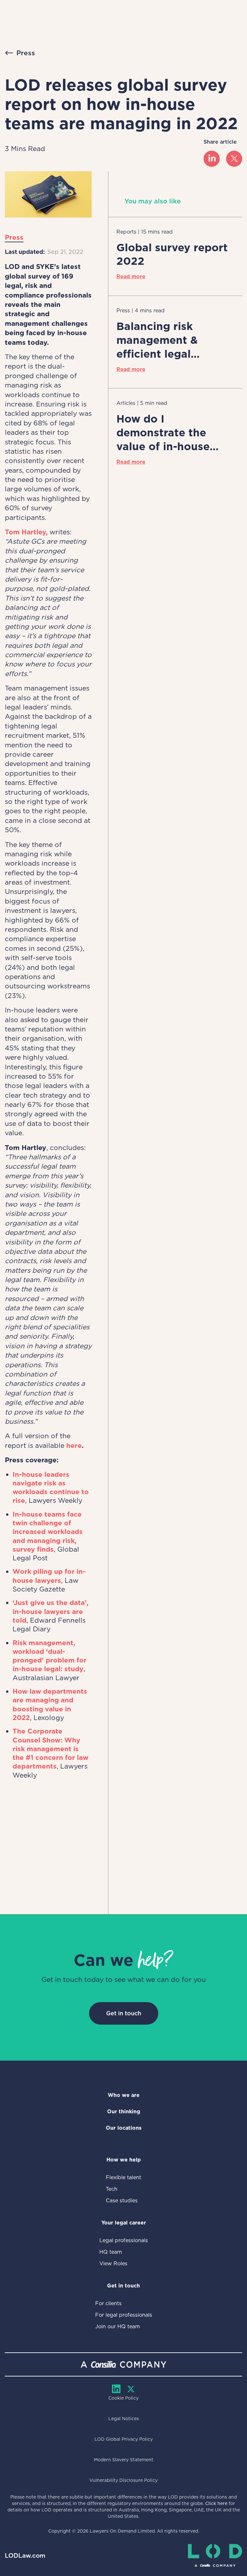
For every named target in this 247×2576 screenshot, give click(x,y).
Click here (216, 2503)
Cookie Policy (123, 2398)
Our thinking (124, 2112)
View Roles (113, 2264)
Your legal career (124, 2223)
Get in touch (124, 2013)
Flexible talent (123, 2177)
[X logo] (234, 159)
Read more (131, 276)
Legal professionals (124, 2240)
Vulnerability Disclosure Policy (123, 2480)
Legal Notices (124, 2419)
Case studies (122, 2201)
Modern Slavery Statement (124, 2460)
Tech (112, 2189)
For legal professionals (124, 2315)
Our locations (124, 2128)
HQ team (111, 2252)
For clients (108, 2303)
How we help (124, 2160)
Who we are (124, 2095)
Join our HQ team (118, 2326)
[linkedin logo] (212, 159)
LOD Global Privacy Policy (124, 2439)
